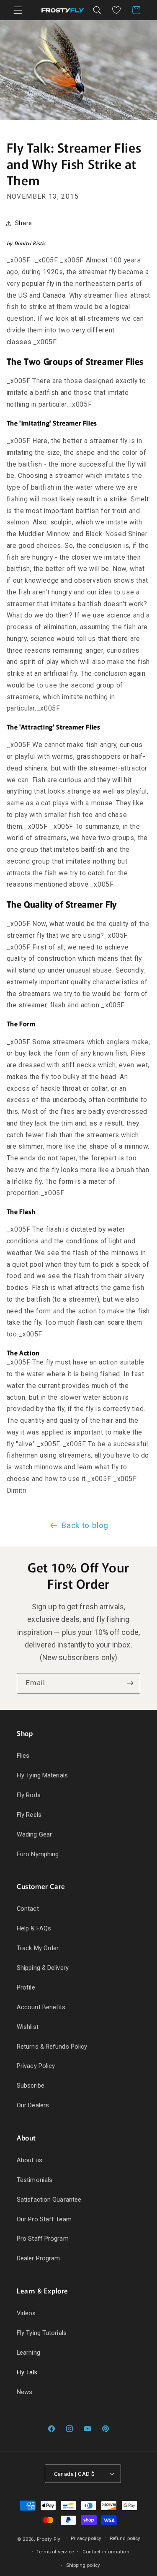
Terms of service (55, 2552)
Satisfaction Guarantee (49, 2200)
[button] (18, 10)
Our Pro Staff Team (44, 2219)
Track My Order (38, 1948)
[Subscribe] (130, 1683)
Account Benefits (41, 2007)
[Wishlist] (116, 10)
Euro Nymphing (38, 1854)
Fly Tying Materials (42, 1775)
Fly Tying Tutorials (42, 2333)
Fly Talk (27, 2372)
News (24, 2392)
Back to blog (85, 1525)
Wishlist (28, 2027)
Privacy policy (86, 2538)
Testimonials (35, 2180)
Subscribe (31, 2086)
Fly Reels (29, 1815)
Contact (28, 1909)
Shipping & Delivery (43, 1968)
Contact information (106, 2552)
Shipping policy (83, 2565)
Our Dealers (33, 2105)
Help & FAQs (34, 1928)
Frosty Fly (49, 2539)
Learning (28, 2353)
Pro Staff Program (43, 2239)
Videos (26, 2313)
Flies (23, 1756)
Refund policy (125, 2538)
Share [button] (24, 223)
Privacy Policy (36, 2066)
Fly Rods (29, 1795)
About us (30, 2160)
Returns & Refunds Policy (52, 2047)
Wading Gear (34, 1834)
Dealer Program (38, 2258)
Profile (26, 1987)
